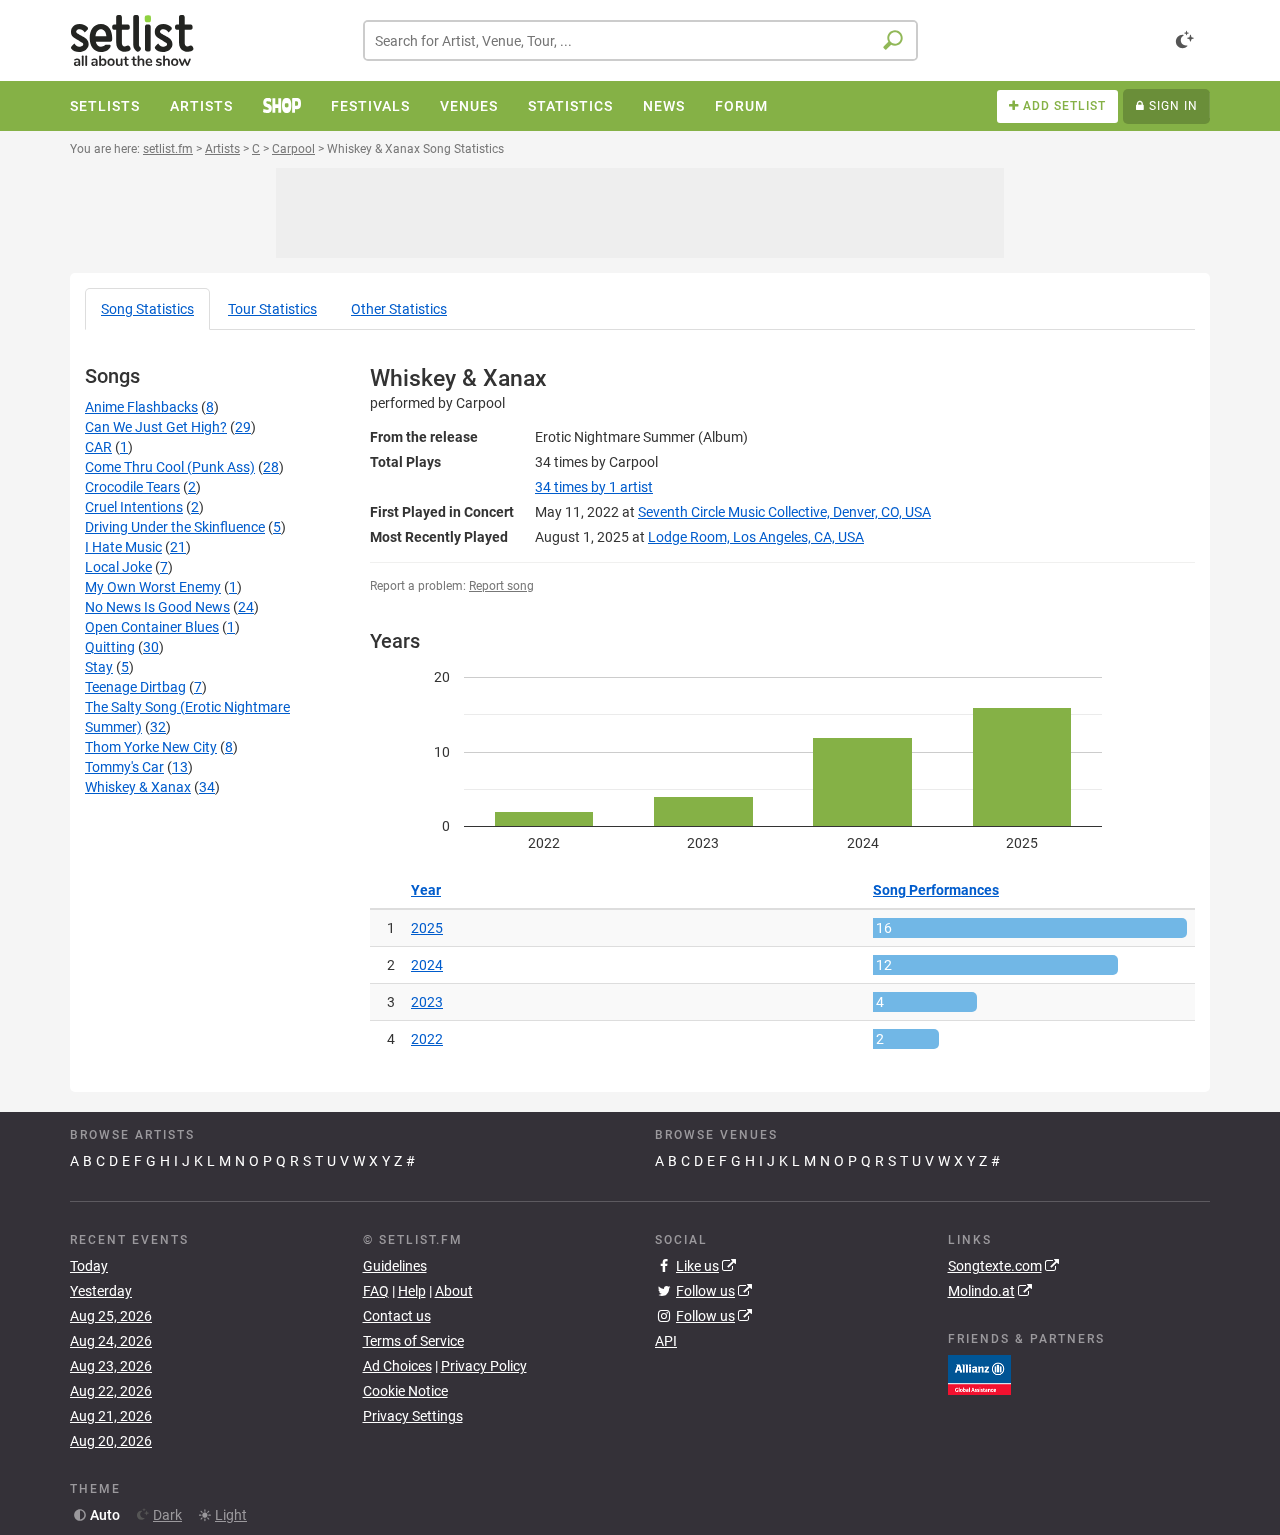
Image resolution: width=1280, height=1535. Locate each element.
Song (147, 309)
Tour (272, 309)
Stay (99, 667)
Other (399, 309)
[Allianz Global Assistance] (979, 1374)
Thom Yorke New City (151, 747)
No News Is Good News (157, 607)
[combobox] (640, 40)
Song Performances (936, 890)
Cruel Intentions (134, 507)
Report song (501, 586)
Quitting (110, 647)
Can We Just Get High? (156, 427)
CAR (98, 447)
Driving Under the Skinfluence (175, 527)
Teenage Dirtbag (135, 687)
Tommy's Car (124, 767)
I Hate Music (123, 547)
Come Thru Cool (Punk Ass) (170, 467)
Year (426, 890)
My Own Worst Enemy (153, 587)
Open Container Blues (152, 627)
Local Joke (118, 567)
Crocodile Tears (132, 487)
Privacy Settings (413, 1416)
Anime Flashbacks (141, 407)
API (666, 1341)
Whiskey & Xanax (138, 787)
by (594, 487)
